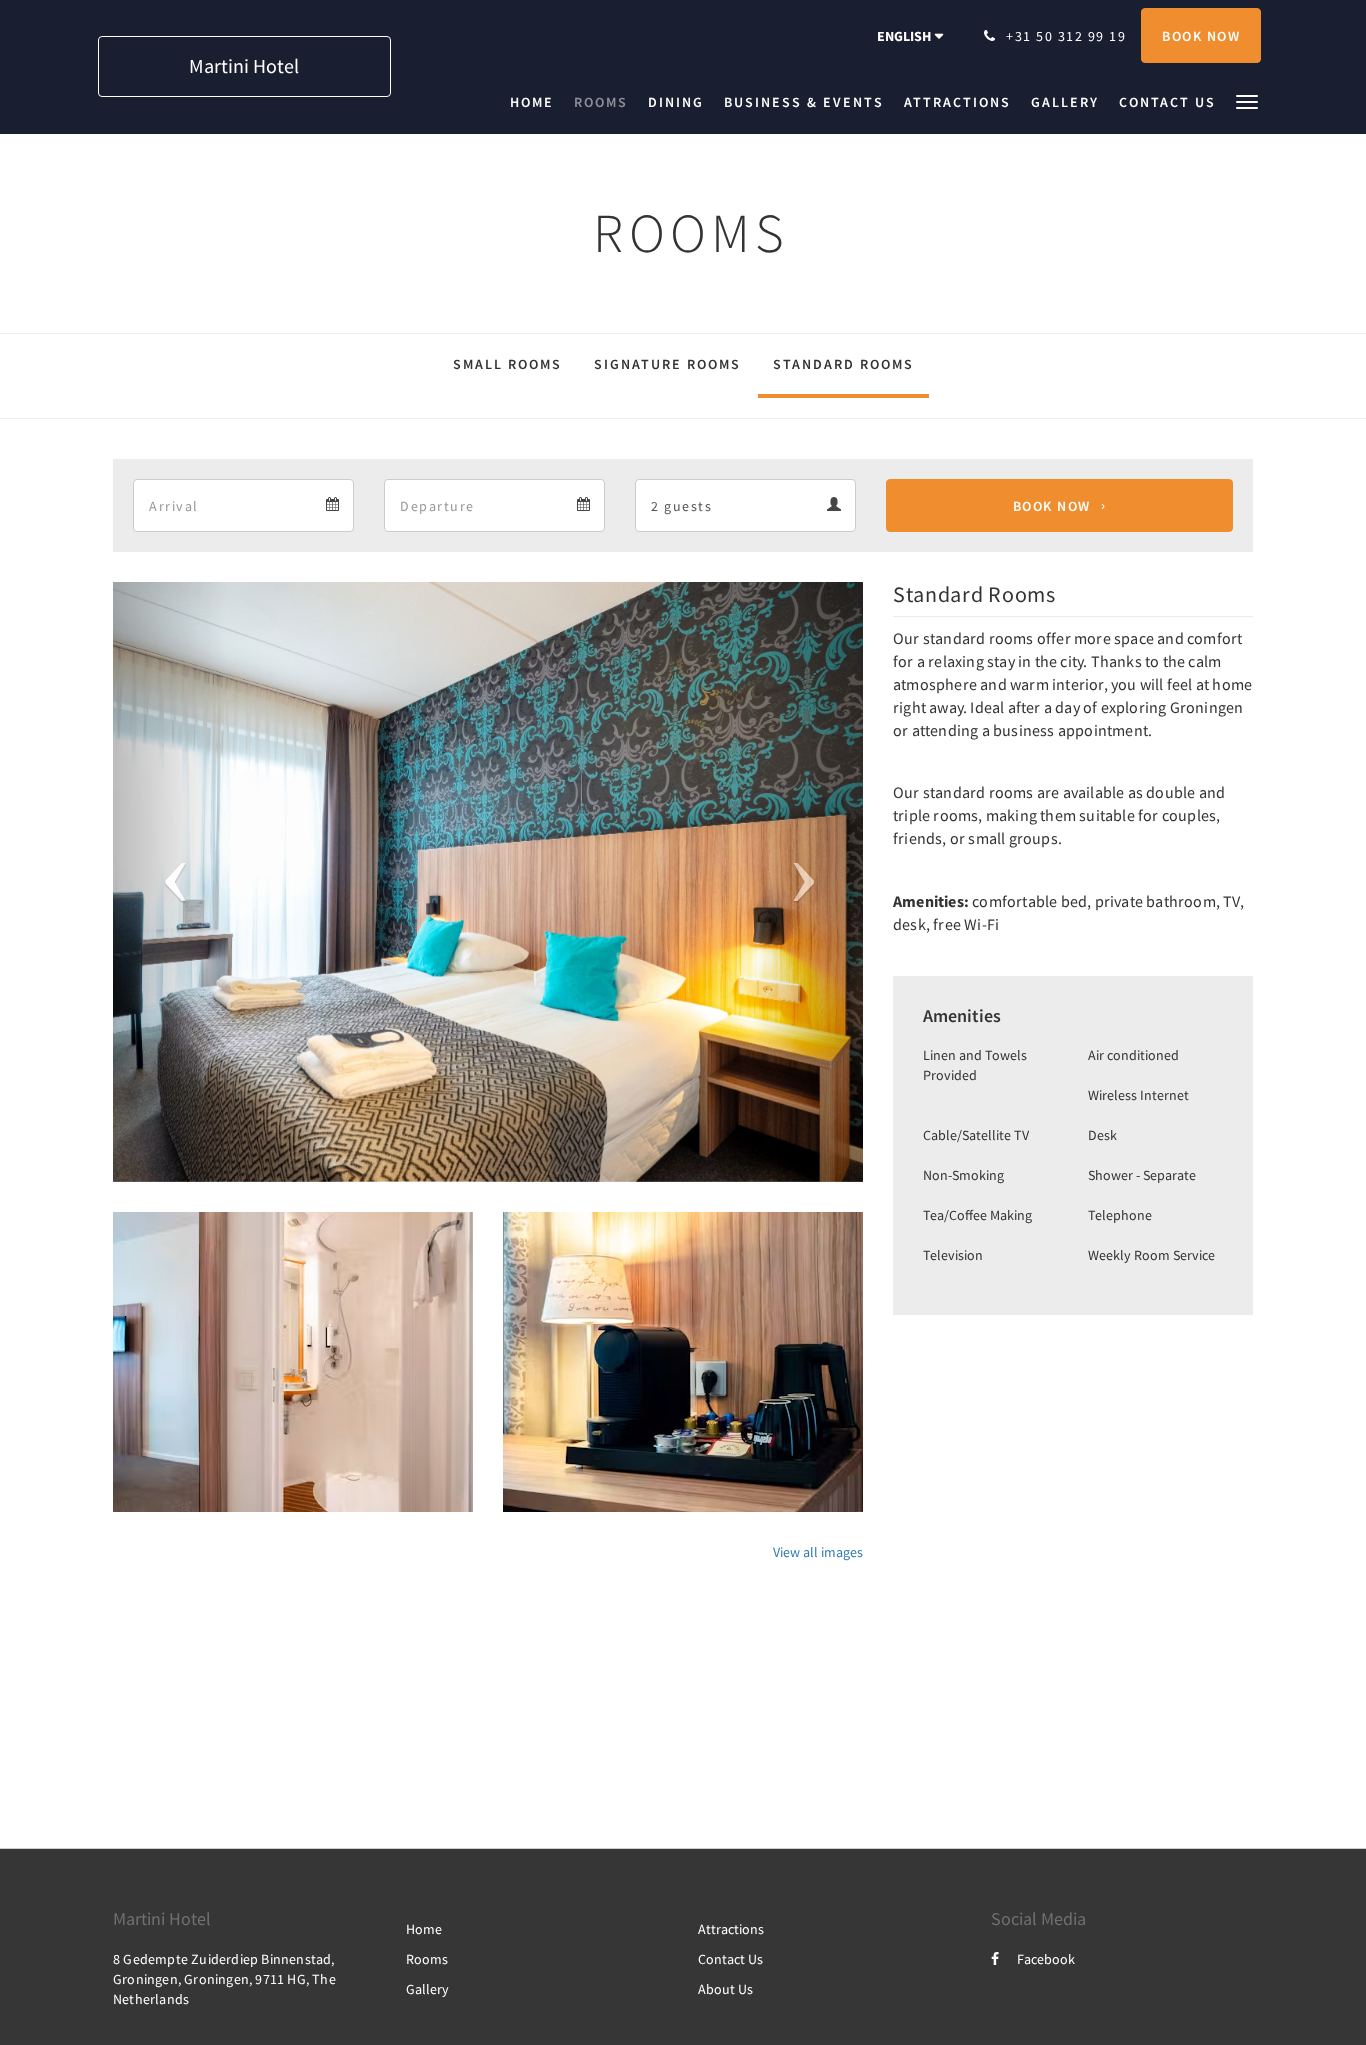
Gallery (427, 1989)
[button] (1247, 100)
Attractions (731, 1929)
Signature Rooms (667, 364)
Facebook (1046, 1959)
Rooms (427, 1959)
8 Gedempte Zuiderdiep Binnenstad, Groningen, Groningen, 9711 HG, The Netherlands (224, 1979)
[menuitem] (537, 102)
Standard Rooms (843, 364)
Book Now (1052, 506)
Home (424, 1929)
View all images (818, 1552)
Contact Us (730, 1959)
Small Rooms (507, 364)
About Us (725, 1989)
